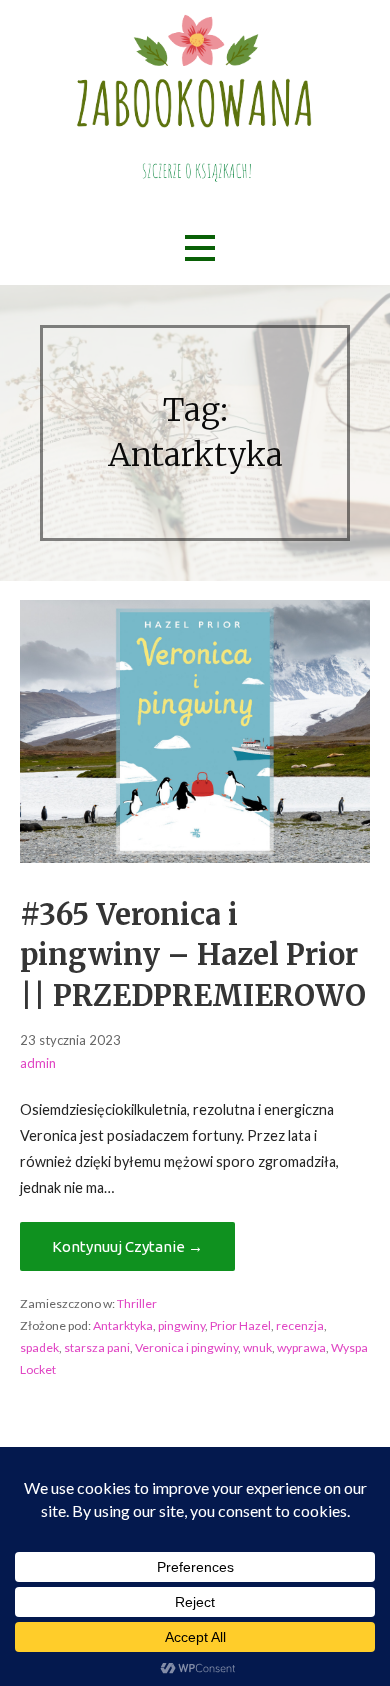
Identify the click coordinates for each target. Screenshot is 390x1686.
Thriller (137, 1303)
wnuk (257, 1347)
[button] (200, 247)
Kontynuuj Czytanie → (127, 1246)
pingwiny (181, 1325)
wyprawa (301, 1347)
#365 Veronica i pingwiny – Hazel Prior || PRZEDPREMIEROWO (193, 955)
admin (38, 1063)
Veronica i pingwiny (186, 1347)
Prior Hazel (240, 1325)
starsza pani (97, 1347)
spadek (39, 1347)
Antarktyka (123, 1325)
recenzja (300, 1325)
